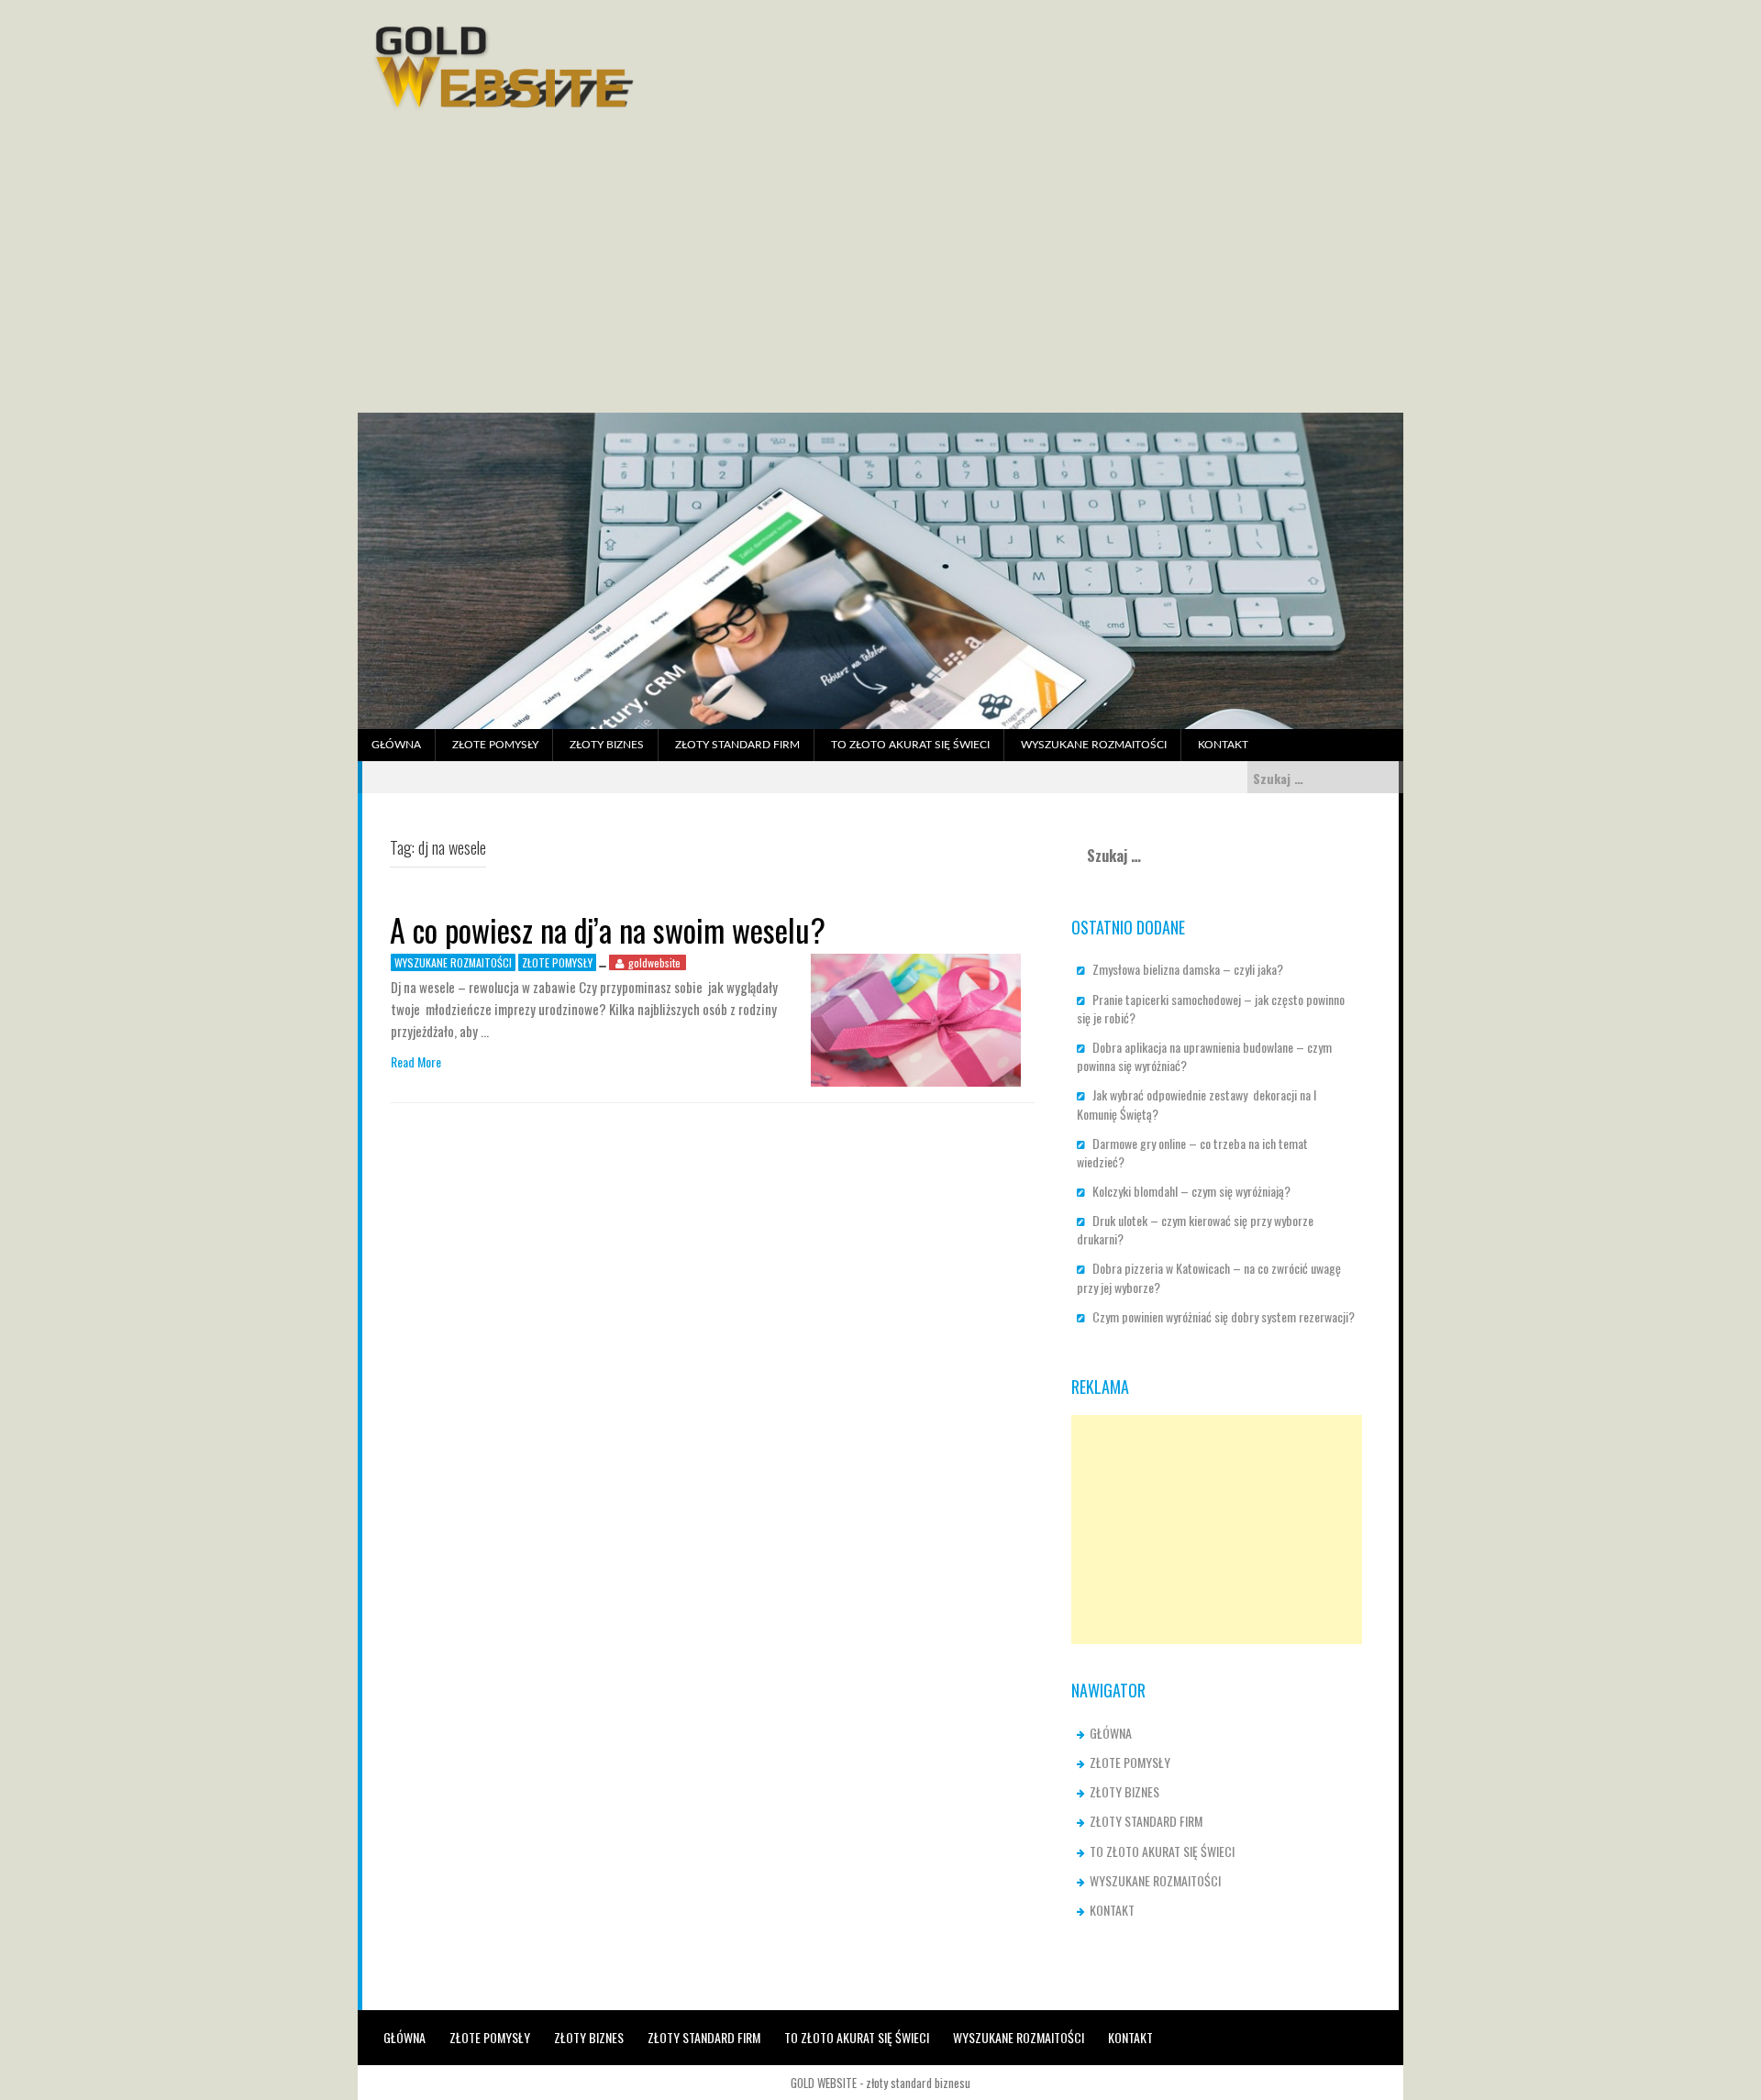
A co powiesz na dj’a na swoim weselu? (608, 929)
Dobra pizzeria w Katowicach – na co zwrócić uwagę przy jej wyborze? (1209, 1277)
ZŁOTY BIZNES (607, 745)
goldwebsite (654, 962)
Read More (416, 1062)
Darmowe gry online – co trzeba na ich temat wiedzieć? (1192, 1152)
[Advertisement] (880, 275)
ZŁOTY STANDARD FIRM (737, 745)
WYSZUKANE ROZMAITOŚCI (1094, 745)
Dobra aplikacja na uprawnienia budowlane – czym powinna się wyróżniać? (1204, 1056)
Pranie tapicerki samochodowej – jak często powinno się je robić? (1211, 1008)
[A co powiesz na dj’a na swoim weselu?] (916, 1018)
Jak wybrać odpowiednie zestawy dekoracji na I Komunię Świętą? (1196, 1104)
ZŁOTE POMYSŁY (495, 745)
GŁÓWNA (396, 745)
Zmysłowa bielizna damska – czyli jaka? (1188, 969)
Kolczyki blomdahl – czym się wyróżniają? (1191, 1191)
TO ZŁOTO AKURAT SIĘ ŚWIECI (910, 745)
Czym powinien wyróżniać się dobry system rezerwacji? (1224, 1316)
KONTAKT (1223, 745)
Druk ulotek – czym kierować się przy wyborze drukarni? (1195, 1229)
